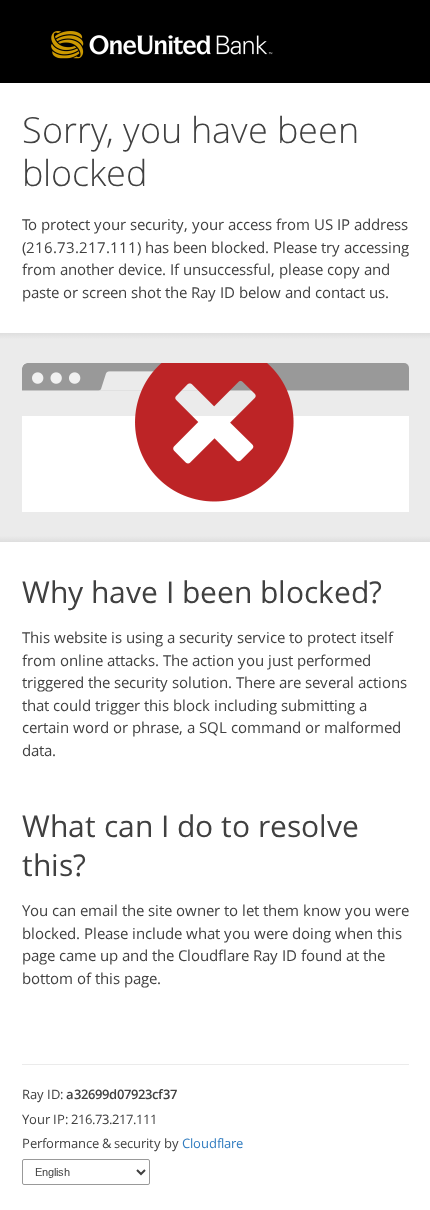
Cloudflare (212, 1143)
